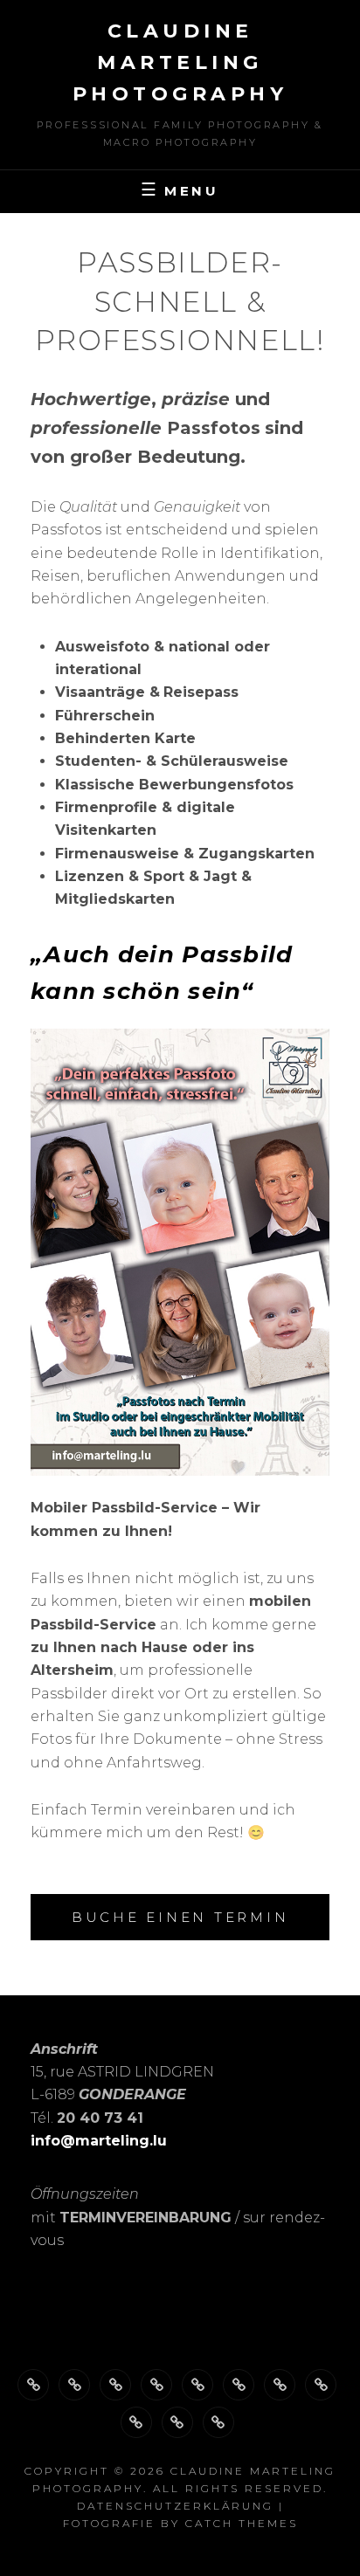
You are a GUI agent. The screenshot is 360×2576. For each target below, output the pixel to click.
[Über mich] (33, 2385)
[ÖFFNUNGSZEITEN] (74, 2385)
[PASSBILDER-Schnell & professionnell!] (156, 2385)
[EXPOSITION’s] (321, 2385)
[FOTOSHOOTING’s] (197, 2385)
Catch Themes (242, 2523)
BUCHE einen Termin (180, 1917)
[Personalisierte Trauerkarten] (280, 2385)
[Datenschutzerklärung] (177, 2422)
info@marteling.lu (99, 2141)
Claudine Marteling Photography (180, 62)
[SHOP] (136, 2422)
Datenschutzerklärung (175, 2506)
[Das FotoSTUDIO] (115, 2385)
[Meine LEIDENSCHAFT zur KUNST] (239, 2385)
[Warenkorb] (218, 2422)
